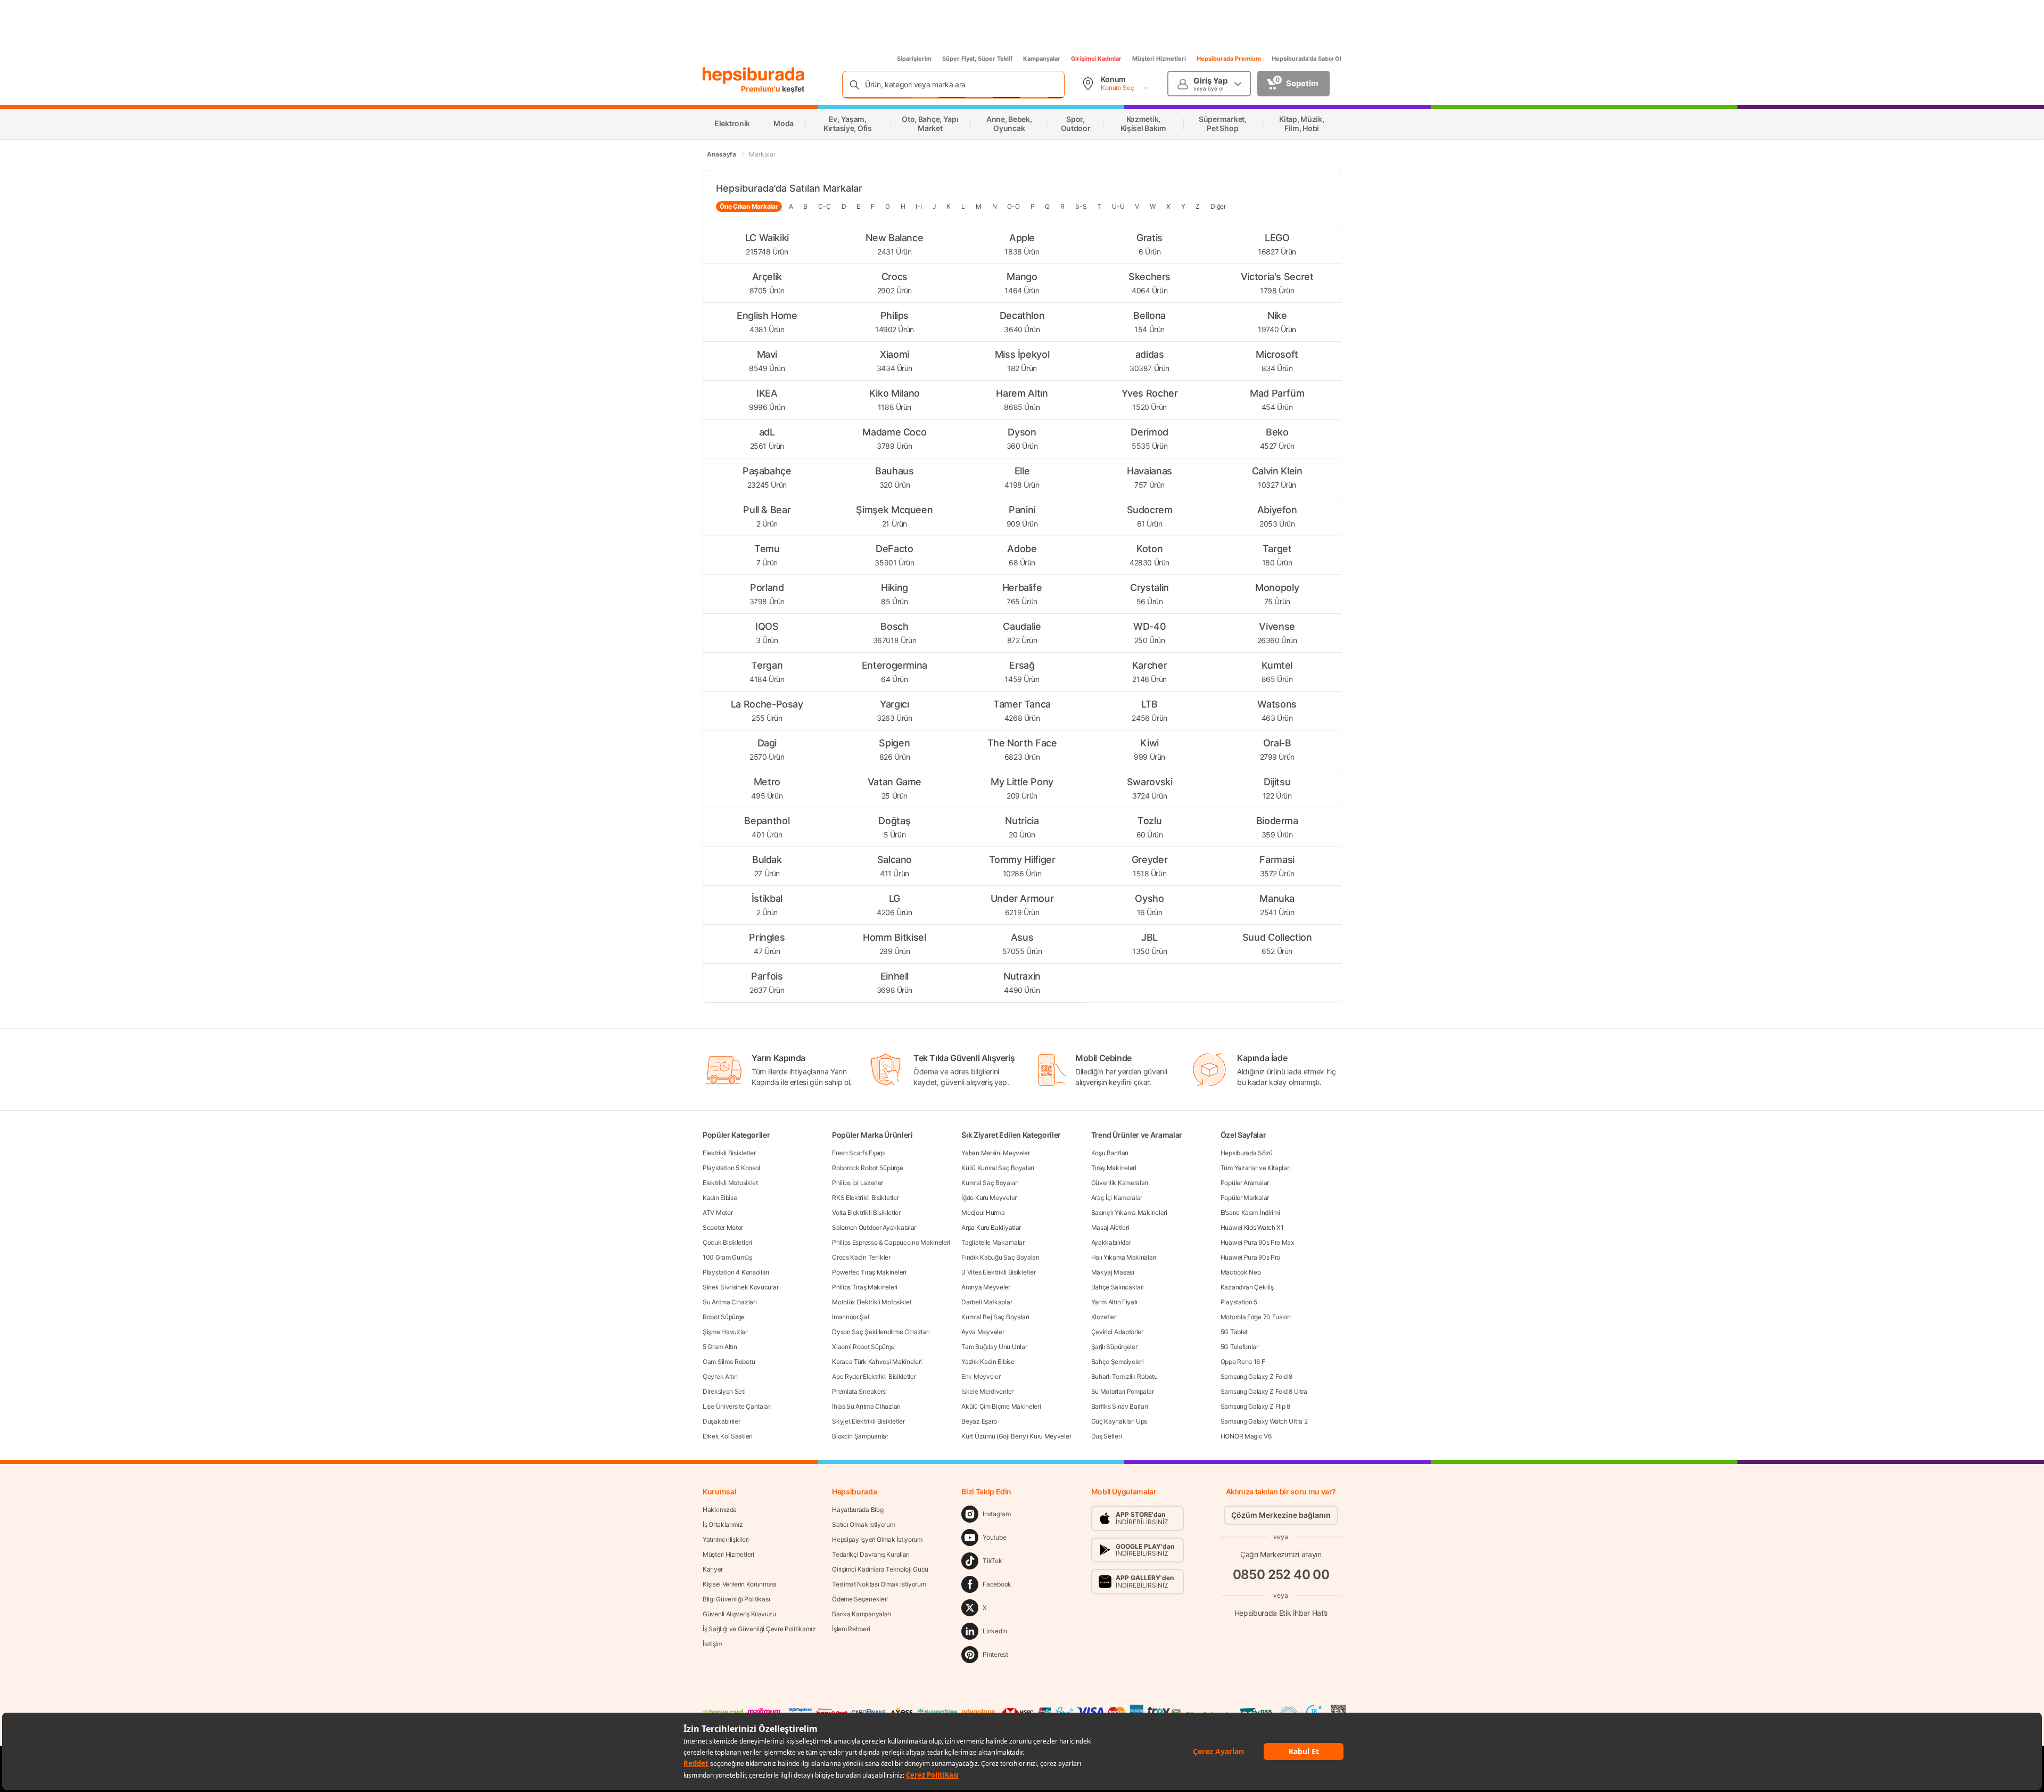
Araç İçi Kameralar (1117, 1198)
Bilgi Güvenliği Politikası (736, 1599)
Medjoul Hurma (983, 1213)
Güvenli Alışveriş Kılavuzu (739, 1614)
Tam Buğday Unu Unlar (994, 1347)
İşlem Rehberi (851, 1629)
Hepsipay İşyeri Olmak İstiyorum (877, 1539)
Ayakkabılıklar (1111, 1242)
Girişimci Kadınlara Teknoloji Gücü (880, 1569)
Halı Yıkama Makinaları (1124, 1257)
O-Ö (1013, 206)
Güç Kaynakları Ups (1119, 1421)
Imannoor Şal (850, 1317)
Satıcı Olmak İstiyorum (863, 1524)
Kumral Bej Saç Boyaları (995, 1317)
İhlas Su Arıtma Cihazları (866, 1406)
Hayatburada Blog (858, 1510)
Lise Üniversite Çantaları (737, 1406)
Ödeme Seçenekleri (860, 1599)
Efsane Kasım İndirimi (1250, 1213)
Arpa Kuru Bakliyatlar (991, 1227)
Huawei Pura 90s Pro (1250, 1257)
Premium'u (761, 89)
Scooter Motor (723, 1227)
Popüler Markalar (1245, 1198)
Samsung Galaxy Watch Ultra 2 (1264, 1421)
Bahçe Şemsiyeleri (1118, 1362)
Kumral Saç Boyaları (990, 1183)
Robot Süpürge (724, 1317)
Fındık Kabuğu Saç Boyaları (1000, 1257)
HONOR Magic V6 (1246, 1436)
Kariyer (713, 1569)
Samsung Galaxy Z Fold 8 (1256, 1376)
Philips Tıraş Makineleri (865, 1287)
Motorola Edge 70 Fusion (1256, 1317)
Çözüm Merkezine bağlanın (1281, 1515)
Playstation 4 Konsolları (736, 1272)
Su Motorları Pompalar (1123, 1391)
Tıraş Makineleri (1114, 1168)
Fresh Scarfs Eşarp (858, 1153)
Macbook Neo (1241, 1272)
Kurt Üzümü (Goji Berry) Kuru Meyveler (1016, 1436)
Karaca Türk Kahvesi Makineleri (877, 1362)
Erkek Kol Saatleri (728, 1436)
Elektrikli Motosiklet (730, 1183)
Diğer (1218, 206)
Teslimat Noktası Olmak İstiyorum (879, 1584)
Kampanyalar (1042, 59)
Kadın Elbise (720, 1198)
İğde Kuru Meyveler (989, 1198)
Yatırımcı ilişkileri (726, 1539)
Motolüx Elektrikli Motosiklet (872, 1302)
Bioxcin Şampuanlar (860, 1436)
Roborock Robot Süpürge (867, 1168)
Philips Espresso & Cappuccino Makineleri (891, 1242)
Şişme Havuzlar (725, 1332)
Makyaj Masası (1113, 1272)
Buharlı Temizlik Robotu (1124, 1376)
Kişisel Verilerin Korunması (739, 1584)
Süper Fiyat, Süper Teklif (977, 59)
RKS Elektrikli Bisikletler (865, 1198)
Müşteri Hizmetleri (1159, 59)
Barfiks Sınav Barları (1120, 1406)
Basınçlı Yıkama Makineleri (1129, 1213)
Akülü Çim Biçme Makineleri (1001, 1406)
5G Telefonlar (1239, 1347)
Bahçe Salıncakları (1118, 1287)
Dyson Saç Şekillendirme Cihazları (881, 1332)
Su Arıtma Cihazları (730, 1302)
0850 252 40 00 (1281, 1575)
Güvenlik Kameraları (1120, 1183)
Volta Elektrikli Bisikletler (866, 1213)
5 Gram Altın (720, 1347)
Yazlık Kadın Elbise (988, 1362)
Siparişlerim (914, 59)
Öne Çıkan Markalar (749, 206)
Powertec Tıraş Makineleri (869, 1272)
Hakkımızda (720, 1510)
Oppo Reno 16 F (1243, 1362)
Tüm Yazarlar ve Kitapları (1256, 1168)
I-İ (918, 206)
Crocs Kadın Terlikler (861, 1257)
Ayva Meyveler (983, 1332)
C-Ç (824, 206)
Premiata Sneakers (859, 1391)
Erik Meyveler (981, 1376)
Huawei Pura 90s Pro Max (1257, 1242)
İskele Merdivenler (987, 1391)
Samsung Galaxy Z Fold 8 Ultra (1264, 1391)
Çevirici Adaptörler (1117, 1332)
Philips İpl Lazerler (858, 1183)
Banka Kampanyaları (862, 1614)
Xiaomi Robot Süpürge (863, 1347)
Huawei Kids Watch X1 (1252, 1227)
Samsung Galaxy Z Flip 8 (1255, 1406)
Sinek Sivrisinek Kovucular (740, 1287)
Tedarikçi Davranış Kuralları (871, 1554)
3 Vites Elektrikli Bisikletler (998, 1272)
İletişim (712, 1644)
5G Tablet (1234, 1332)
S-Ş (1081, 206)
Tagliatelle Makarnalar (993, 1242)
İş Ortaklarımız (723, 1524)
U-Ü (1118, 206)
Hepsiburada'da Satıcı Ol (1307, 59)
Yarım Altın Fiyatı (1115, 1302)
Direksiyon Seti (724, 1391)
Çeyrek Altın (720, 1376)
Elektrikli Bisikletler (729, 1153)
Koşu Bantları (1110, 1153)
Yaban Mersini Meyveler (995, 1153)
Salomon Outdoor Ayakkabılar (874, 1227)
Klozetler (1104, 1317)
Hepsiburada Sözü (1247, 1153)
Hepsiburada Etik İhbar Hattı (1281, 1613)
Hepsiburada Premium (1229, 59)
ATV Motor (718, 1213)
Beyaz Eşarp (979, 1421)
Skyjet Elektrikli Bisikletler (868, 1421)
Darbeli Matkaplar (987, 1302)
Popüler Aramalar (1245, 1183)
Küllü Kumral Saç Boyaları (998, 1168)
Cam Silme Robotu (729, 1362)
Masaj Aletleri (1110, 1227)
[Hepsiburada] (753, 76)
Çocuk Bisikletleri (727, 1242)
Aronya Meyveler (986, 1287)
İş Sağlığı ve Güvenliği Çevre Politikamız (759, 1629)
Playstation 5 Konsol (731, 1168)
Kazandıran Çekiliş (1247, 1287)
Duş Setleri (1107, 1436)
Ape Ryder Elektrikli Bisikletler (874, 1376)
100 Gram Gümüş (727, 1257)
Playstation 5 (1239, 1302)
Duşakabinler (721, 1421)
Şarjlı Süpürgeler (1114, 1347)
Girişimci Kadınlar (1096, 59)
